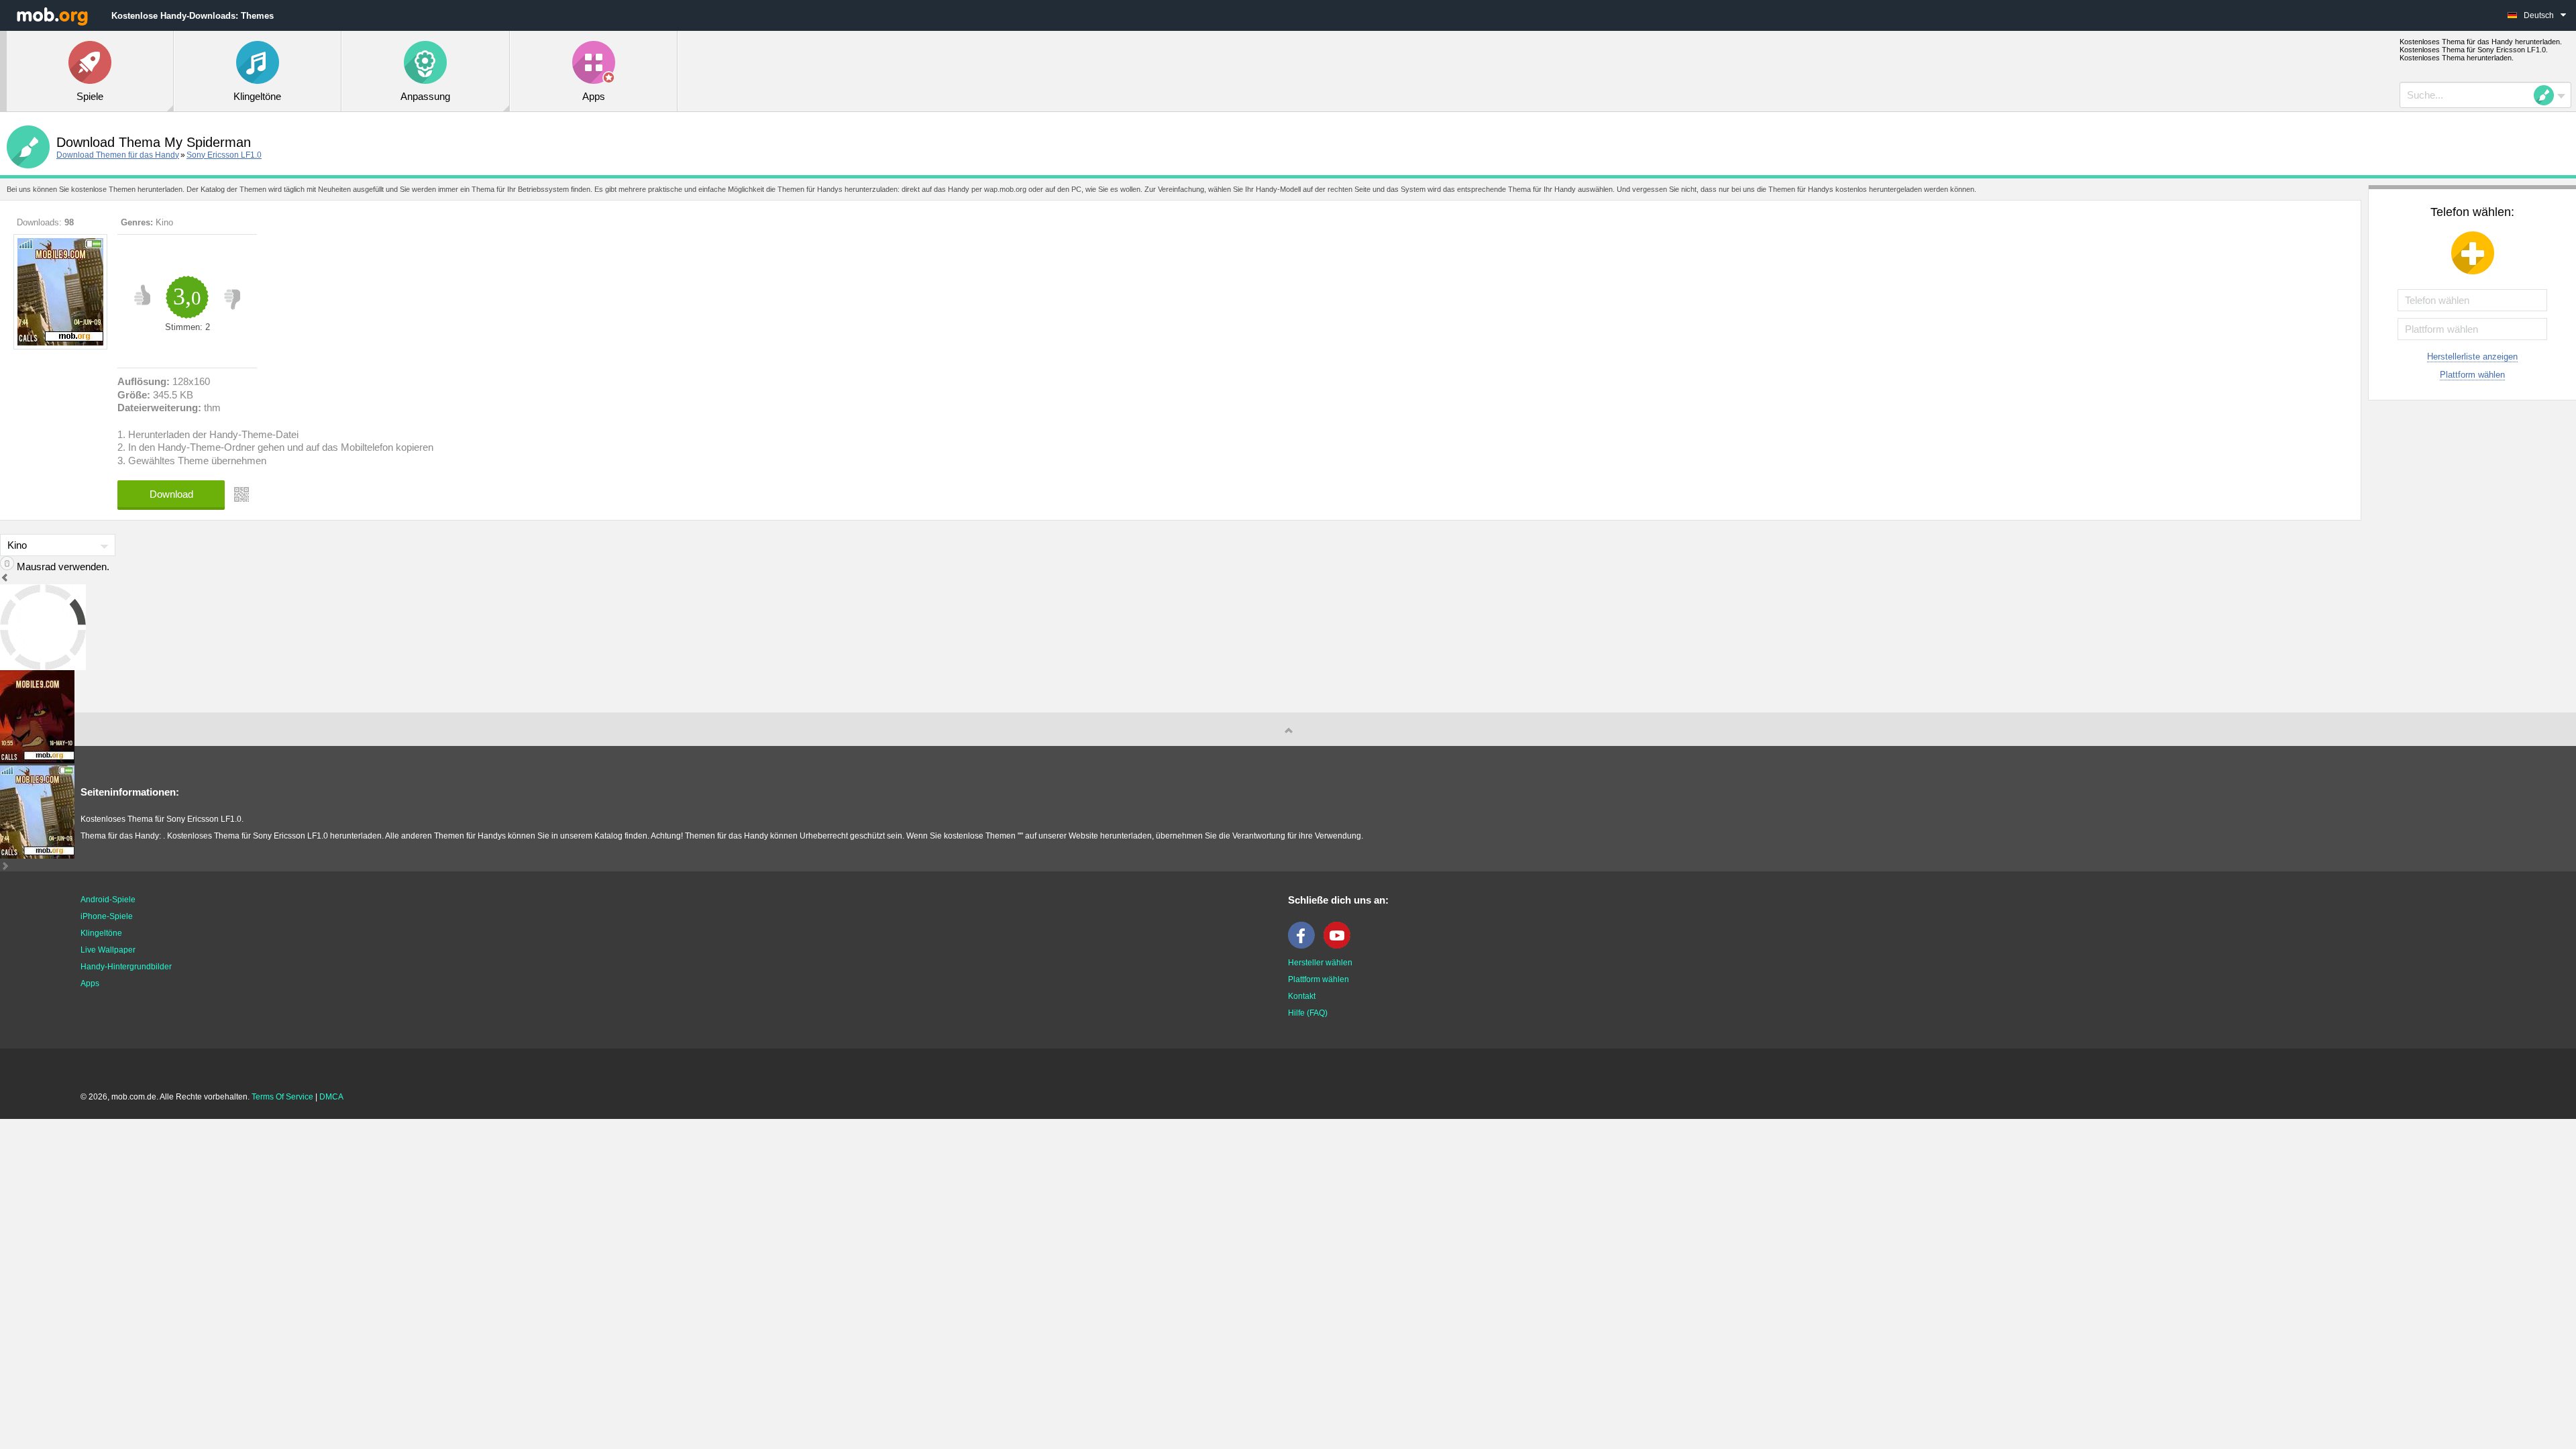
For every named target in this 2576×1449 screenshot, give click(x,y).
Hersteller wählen (1320, 963)
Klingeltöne (101, 933)
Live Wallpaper (108, 950)
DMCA (331, 1097)
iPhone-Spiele (107, 916)
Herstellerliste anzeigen (2472, 357)
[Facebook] (1305, 946)
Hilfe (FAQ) (1308, 1013)
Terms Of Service (282, 1097)
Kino (164, 222)
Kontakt (1302, 996)
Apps (90, 983)
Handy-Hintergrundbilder (126, 967)
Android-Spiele (108, 900)
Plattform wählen (2472, 375)
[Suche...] (2548, 95)
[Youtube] (1340, 946)
